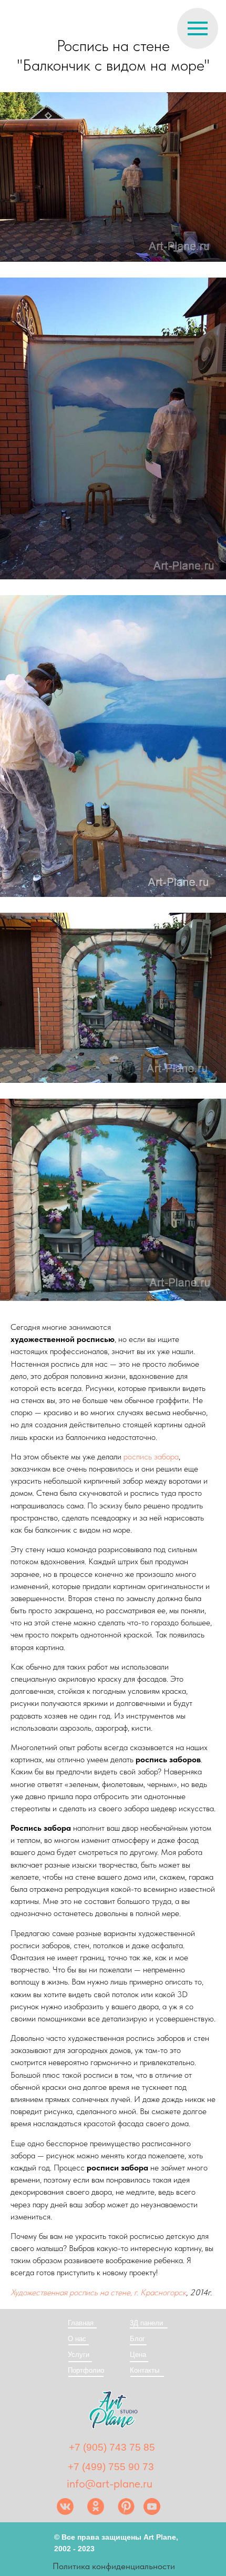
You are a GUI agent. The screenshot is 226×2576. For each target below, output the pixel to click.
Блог (137, 2339)
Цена (138, 2355)
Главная (81, 2323)
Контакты (145, 2370)
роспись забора (151, 1457)
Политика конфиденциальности (114, 2566)
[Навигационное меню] (198, 28)
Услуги (79, 2355)
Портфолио (86, 2370)
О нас (77, 2339)
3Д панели (146, 2323)
